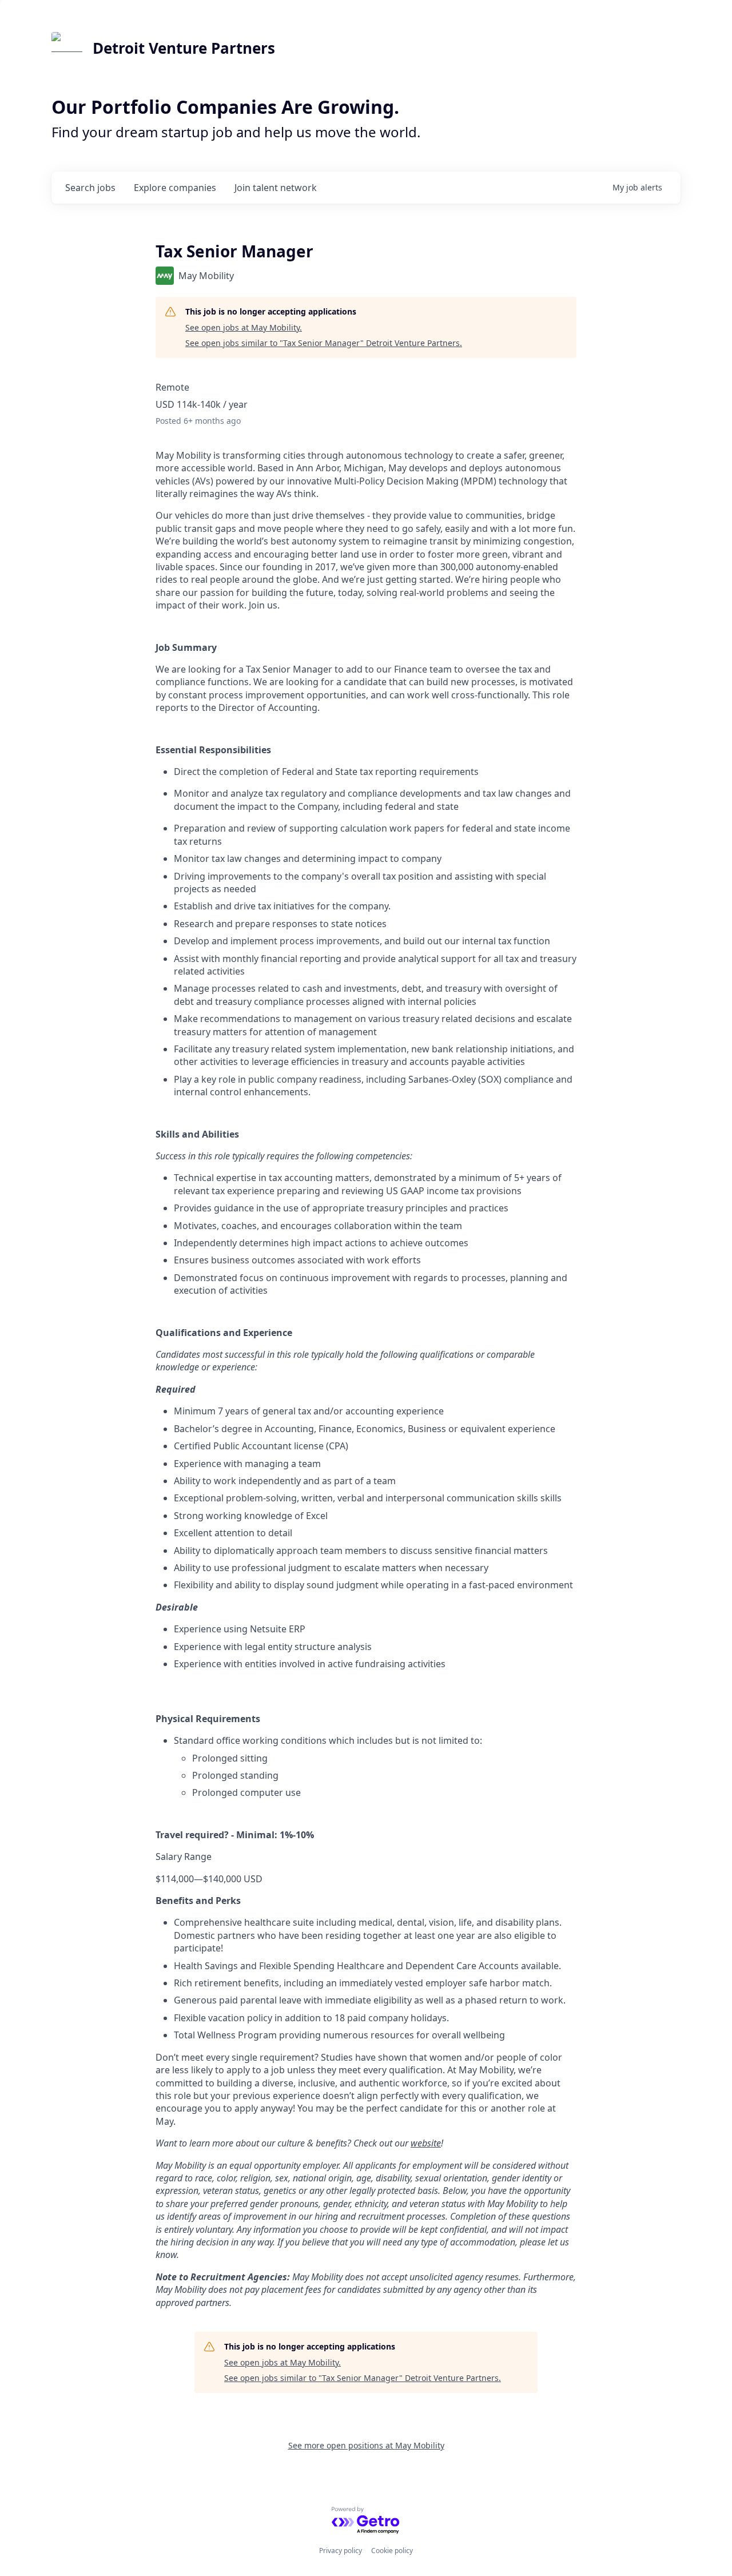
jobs (90, 188)
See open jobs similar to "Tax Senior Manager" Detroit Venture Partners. (324, 343)
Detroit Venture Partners (184, 48)
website (426, 2143)
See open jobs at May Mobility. (244, 327)
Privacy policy (341, 2551)
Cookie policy (392, 2551)
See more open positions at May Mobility (366, 2445)
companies (175, 188)
